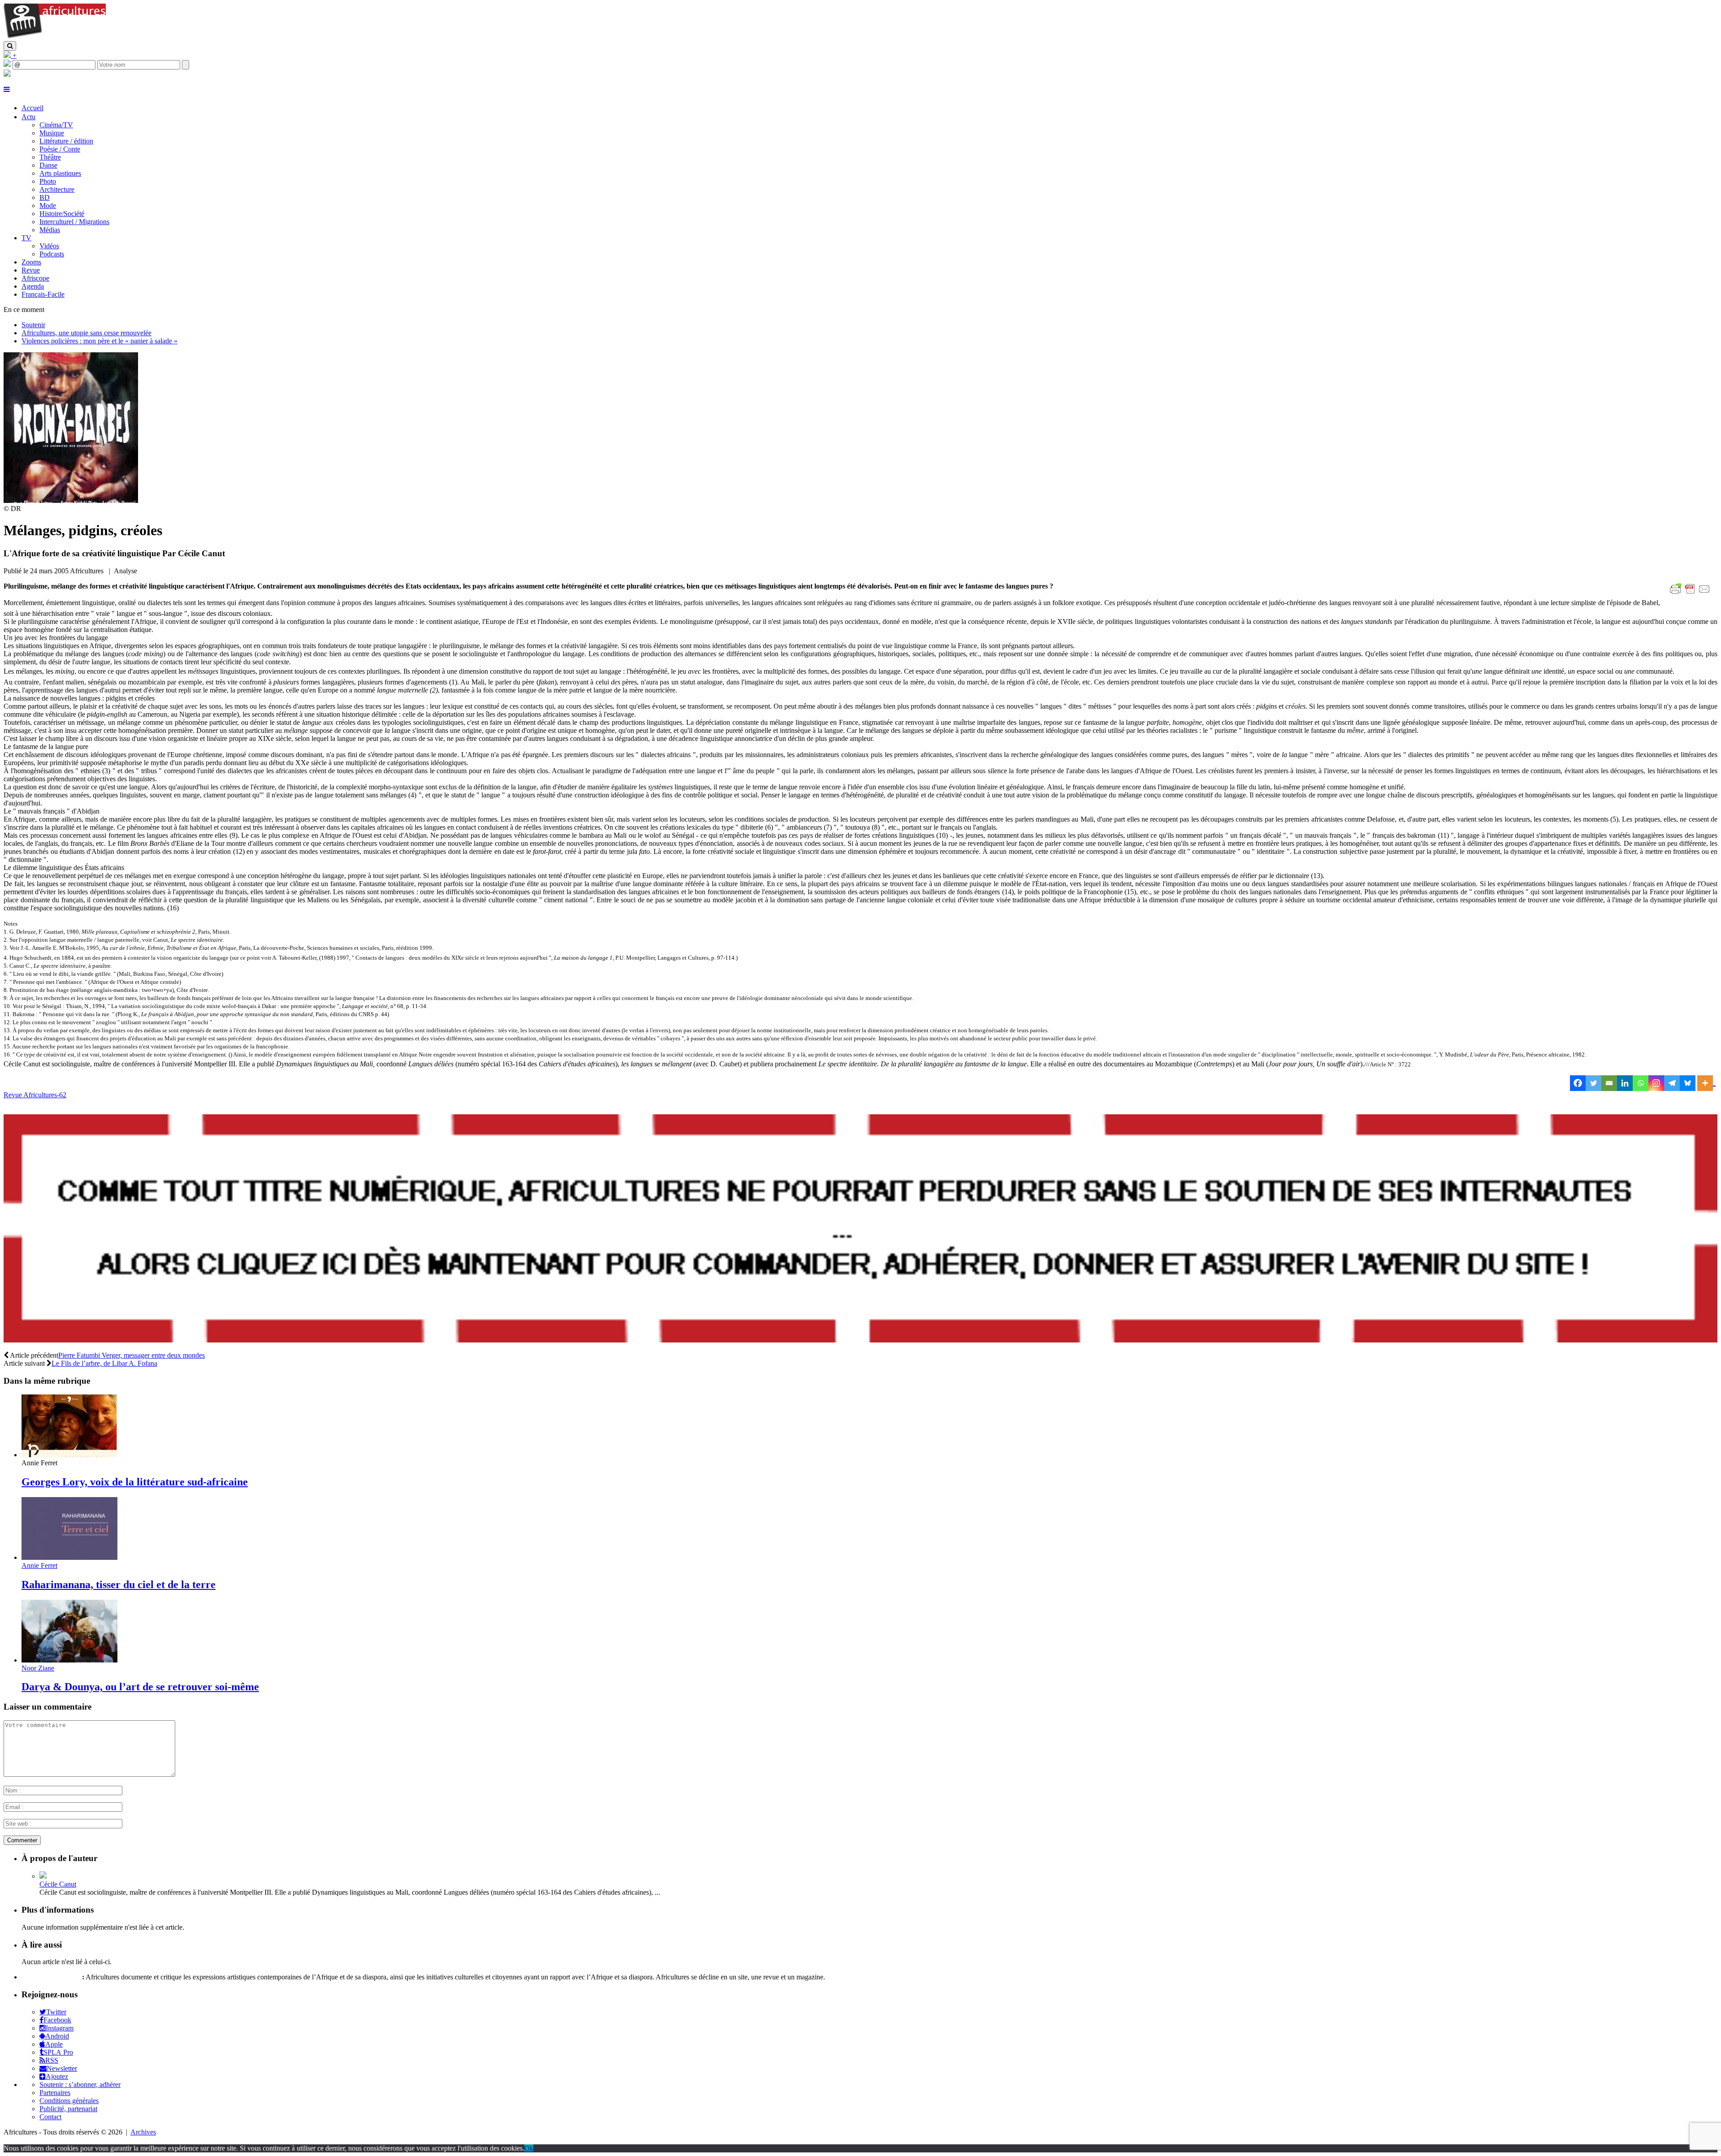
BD (45, 197)
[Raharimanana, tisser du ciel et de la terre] (69, 1557)
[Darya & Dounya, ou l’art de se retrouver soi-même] (69, 1660)
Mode (48, 206)
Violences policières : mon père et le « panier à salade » (99, 341)
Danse (48, 165)
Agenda (33, 286)
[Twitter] (1593, 1083)
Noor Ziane (38, 1668)
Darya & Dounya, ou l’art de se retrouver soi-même (140, 1687)
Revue (31, 270)
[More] (1706, 1083)
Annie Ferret (39, 1565)
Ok (529, 2148)
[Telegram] (1672, 1083)
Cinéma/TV (56, 125)
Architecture (57, 189)
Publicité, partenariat (68, 2109)
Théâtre (50, 157)
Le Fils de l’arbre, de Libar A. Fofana (104, 1363)
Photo (48, 181)
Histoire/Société (62, 214)
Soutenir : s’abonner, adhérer (80, 2085)
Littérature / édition (66, 141)
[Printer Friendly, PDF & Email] (1691, 594)
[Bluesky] (1688, 1083)
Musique (52, 133)
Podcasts (52, 254)
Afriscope (35, 278)
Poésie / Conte (60, 149)
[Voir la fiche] (43, 1876)
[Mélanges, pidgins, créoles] (71, 500)
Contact (50, 2117)
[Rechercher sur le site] (10, 46)
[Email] (1609, 1083)
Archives (143, 2132)
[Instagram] (1656, 1083)
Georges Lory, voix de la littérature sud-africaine (135, 1482)
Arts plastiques (60, 173)
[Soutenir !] (860, 1230)
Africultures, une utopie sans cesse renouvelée (86, 333)
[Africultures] (55, 37)
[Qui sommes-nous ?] (7, 74)
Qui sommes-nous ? (51, 1977)
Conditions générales (69, 2101)
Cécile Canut (58, 1884)
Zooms (31, 262)
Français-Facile (43, 294)
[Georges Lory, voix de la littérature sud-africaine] (69, 1455)
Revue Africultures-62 (35, 1095)
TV (26, 238)
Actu (28, 117)
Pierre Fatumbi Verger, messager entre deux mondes (132, 1355)
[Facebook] (1578, 1083)
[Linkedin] (1625, 1083)
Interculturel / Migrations (74, 222)
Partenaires (55, 2093)
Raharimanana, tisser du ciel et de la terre (119, 1585)
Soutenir (33, 325)
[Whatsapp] (1641, 1083)
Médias (50, 230)
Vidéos (49, 246)
